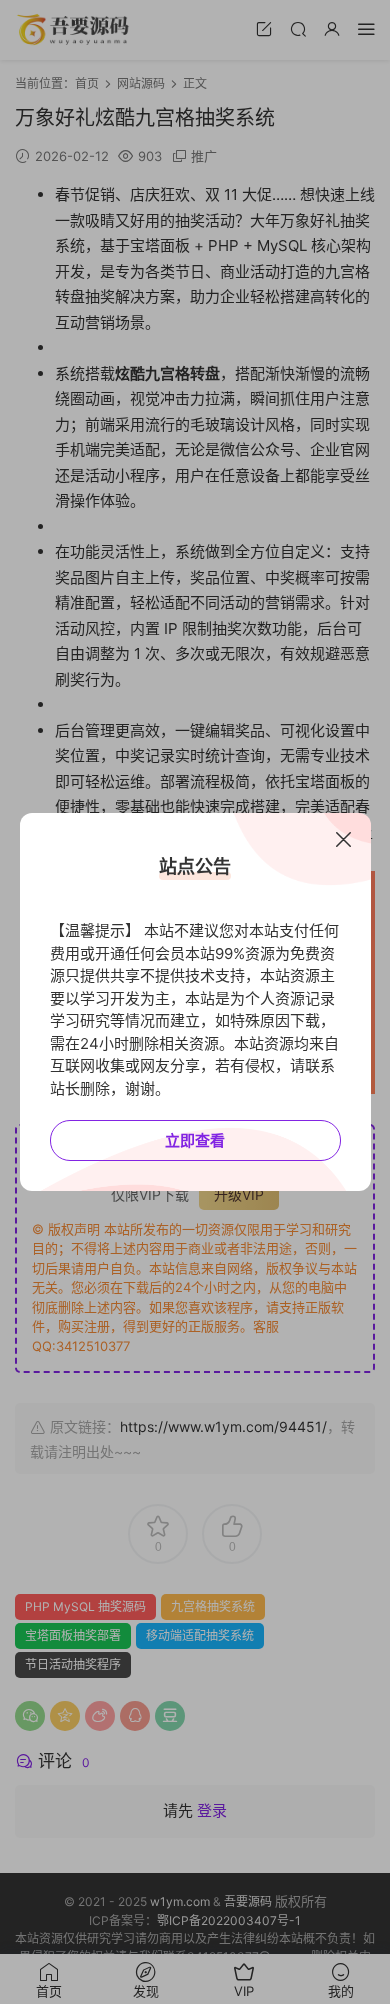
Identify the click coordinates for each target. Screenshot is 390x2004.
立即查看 (195, 1140)
